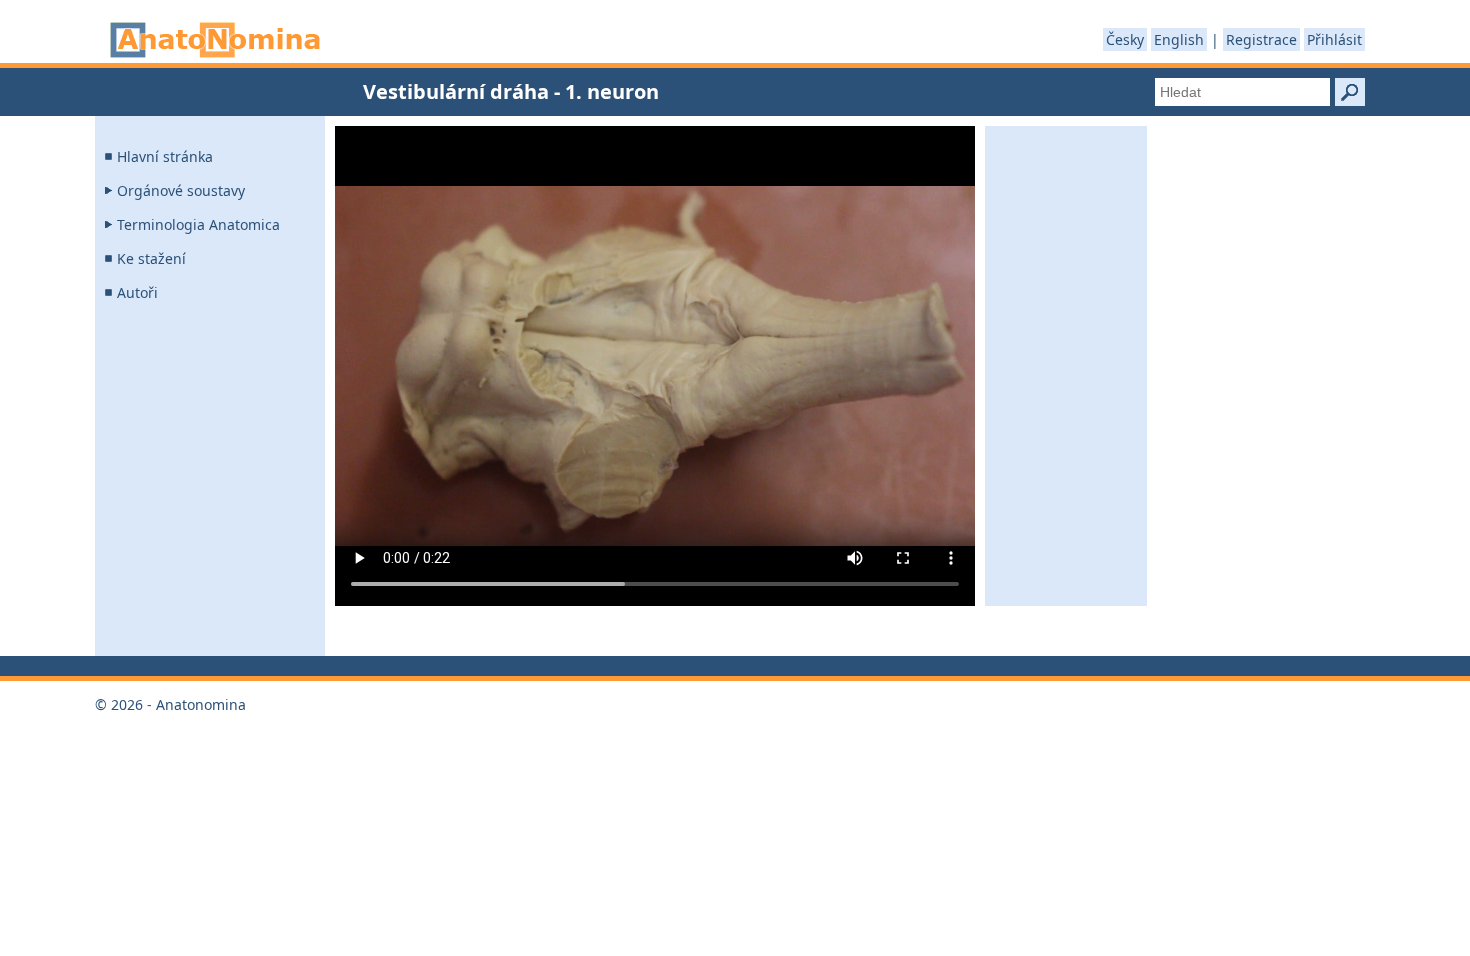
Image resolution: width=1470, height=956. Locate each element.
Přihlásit (1334, 39)
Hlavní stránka (165, 156)
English (1179, 39)
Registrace (1261, 39)
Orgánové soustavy (181, 190)
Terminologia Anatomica (198, 224)
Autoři (137, 292)
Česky (1125, 39)
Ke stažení (151, 258)
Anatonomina (215, 40)
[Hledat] (1350, 92)
